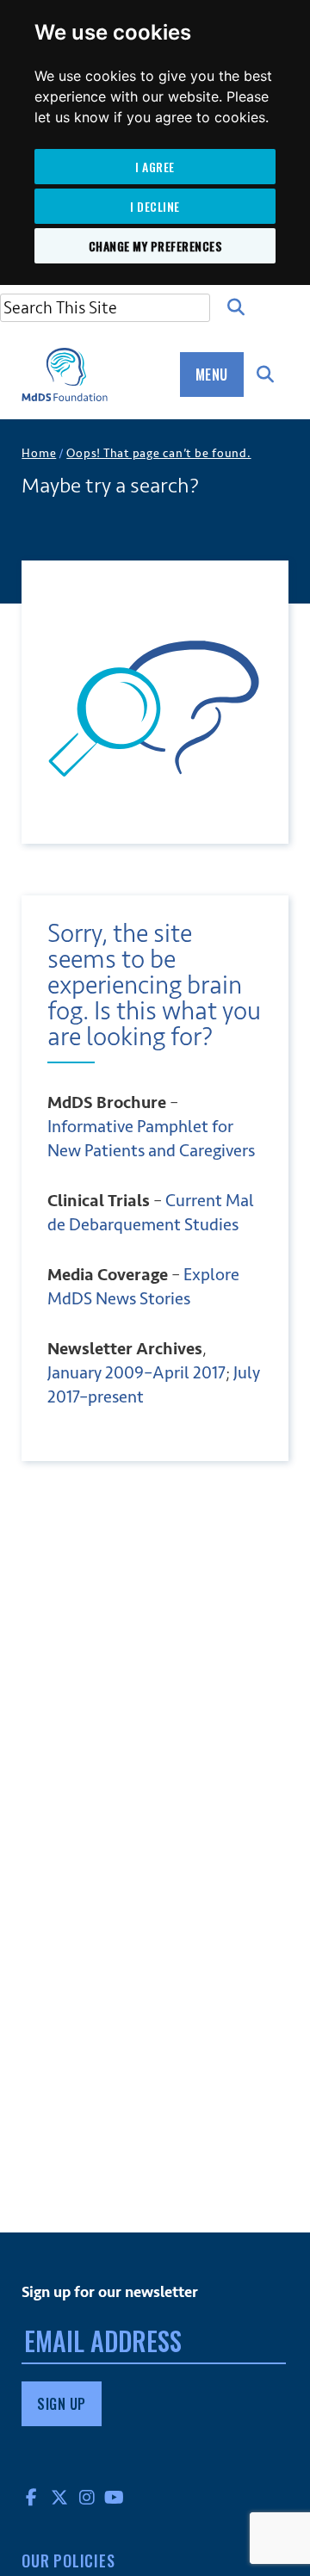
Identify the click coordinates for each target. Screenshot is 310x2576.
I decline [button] (155, 206)
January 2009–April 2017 (136, 1373)
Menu (212, 375)
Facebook (32, 2497)
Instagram (87, 2497)
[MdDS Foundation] (65, 375)
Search (236, 307)
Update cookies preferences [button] (97, 2571)
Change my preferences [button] (155, 246)
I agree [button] (155, 167)
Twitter (59, 2497)
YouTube (115, 2497)
